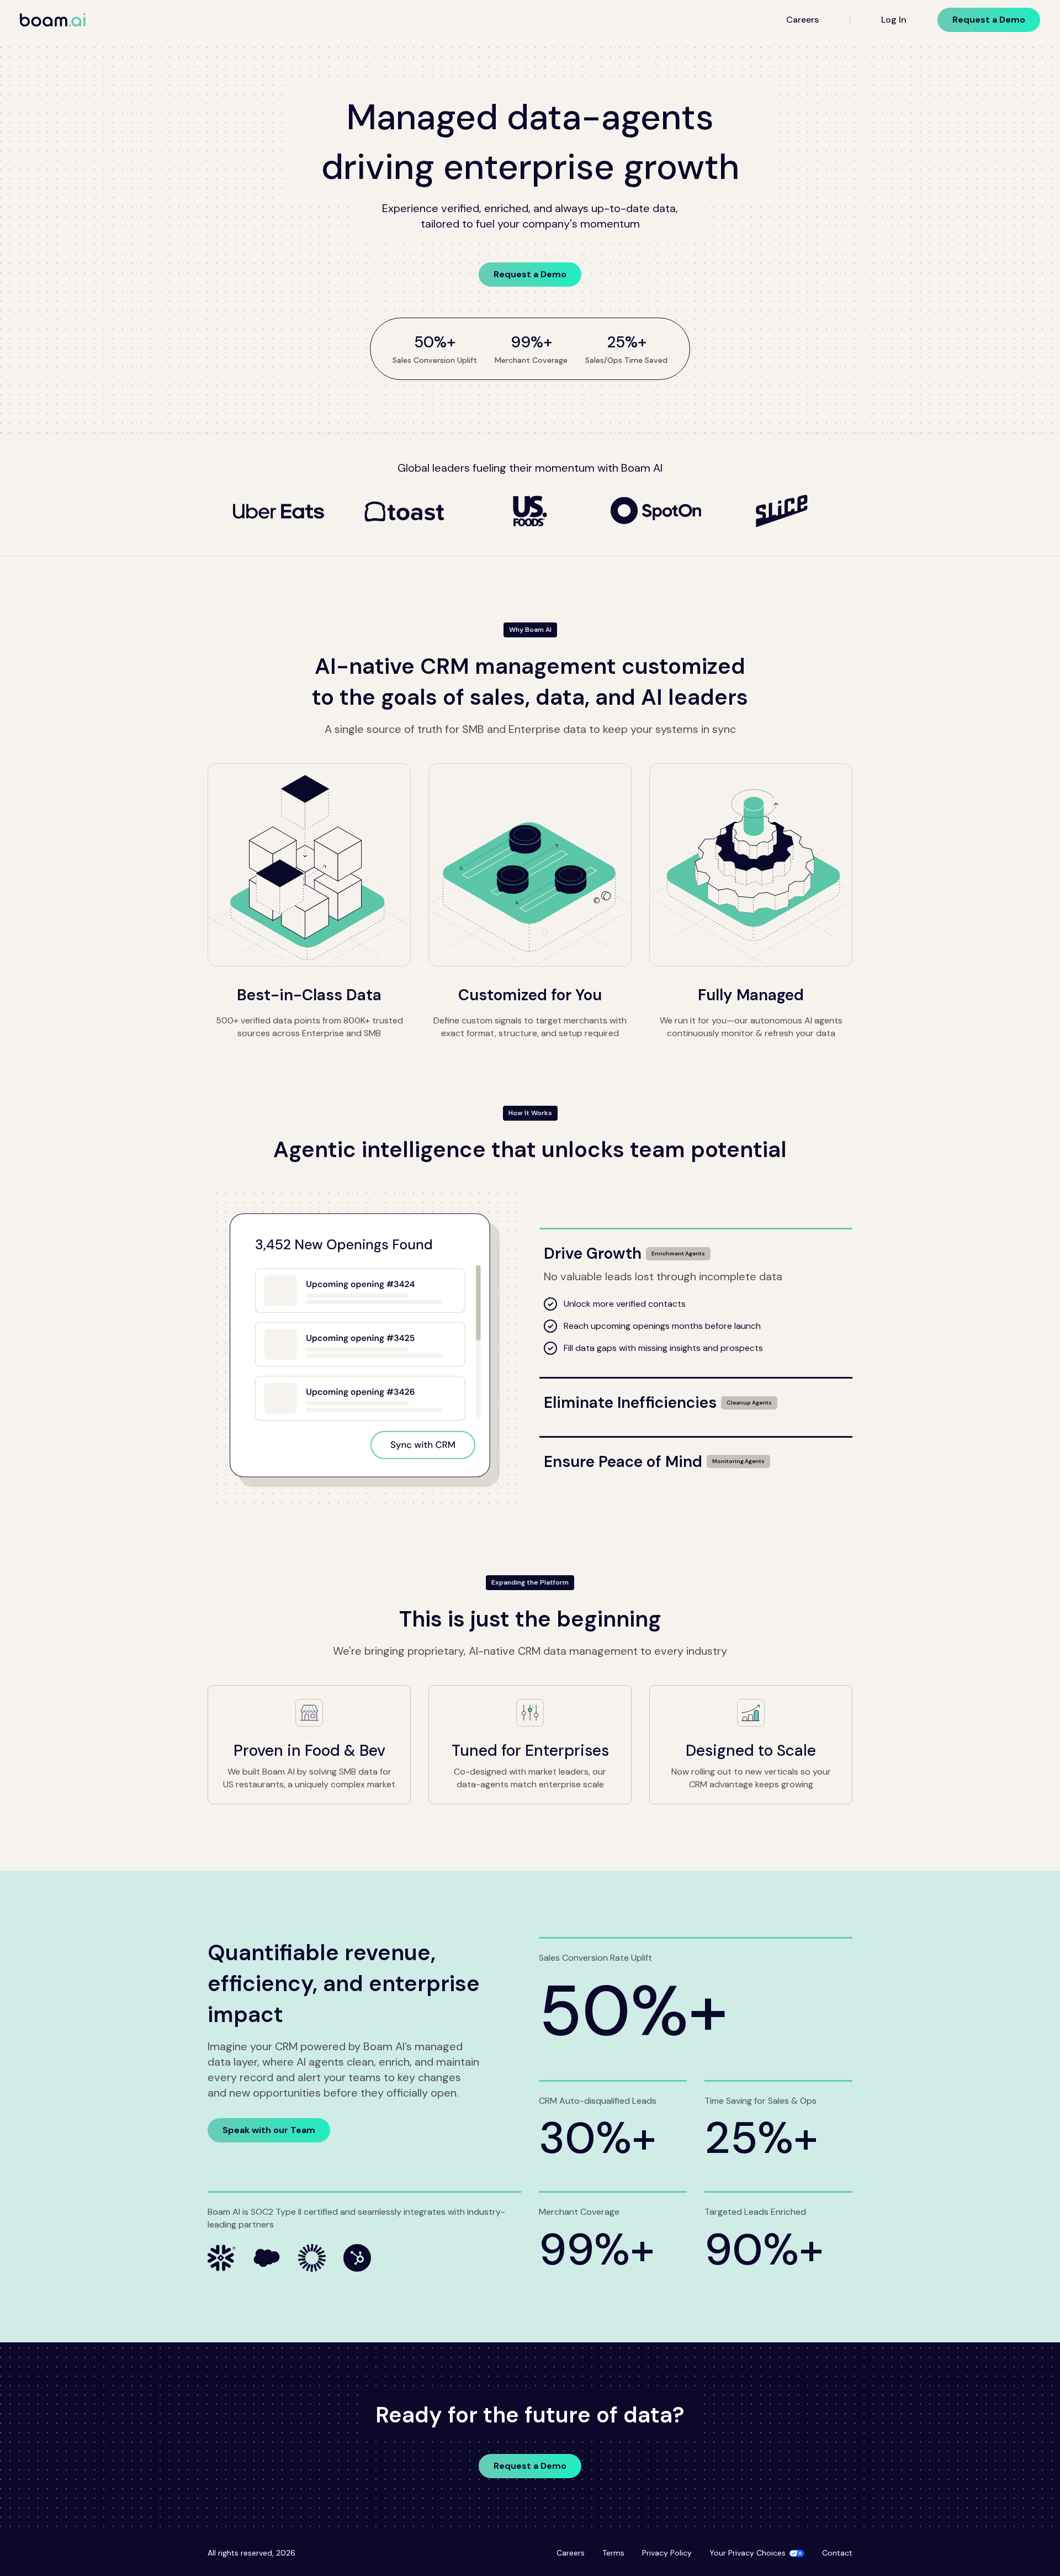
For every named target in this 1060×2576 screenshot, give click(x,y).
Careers (802, 20)
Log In (894, 20)
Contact (837, 2553)
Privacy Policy (667, 2553)
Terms (613, 2553)
